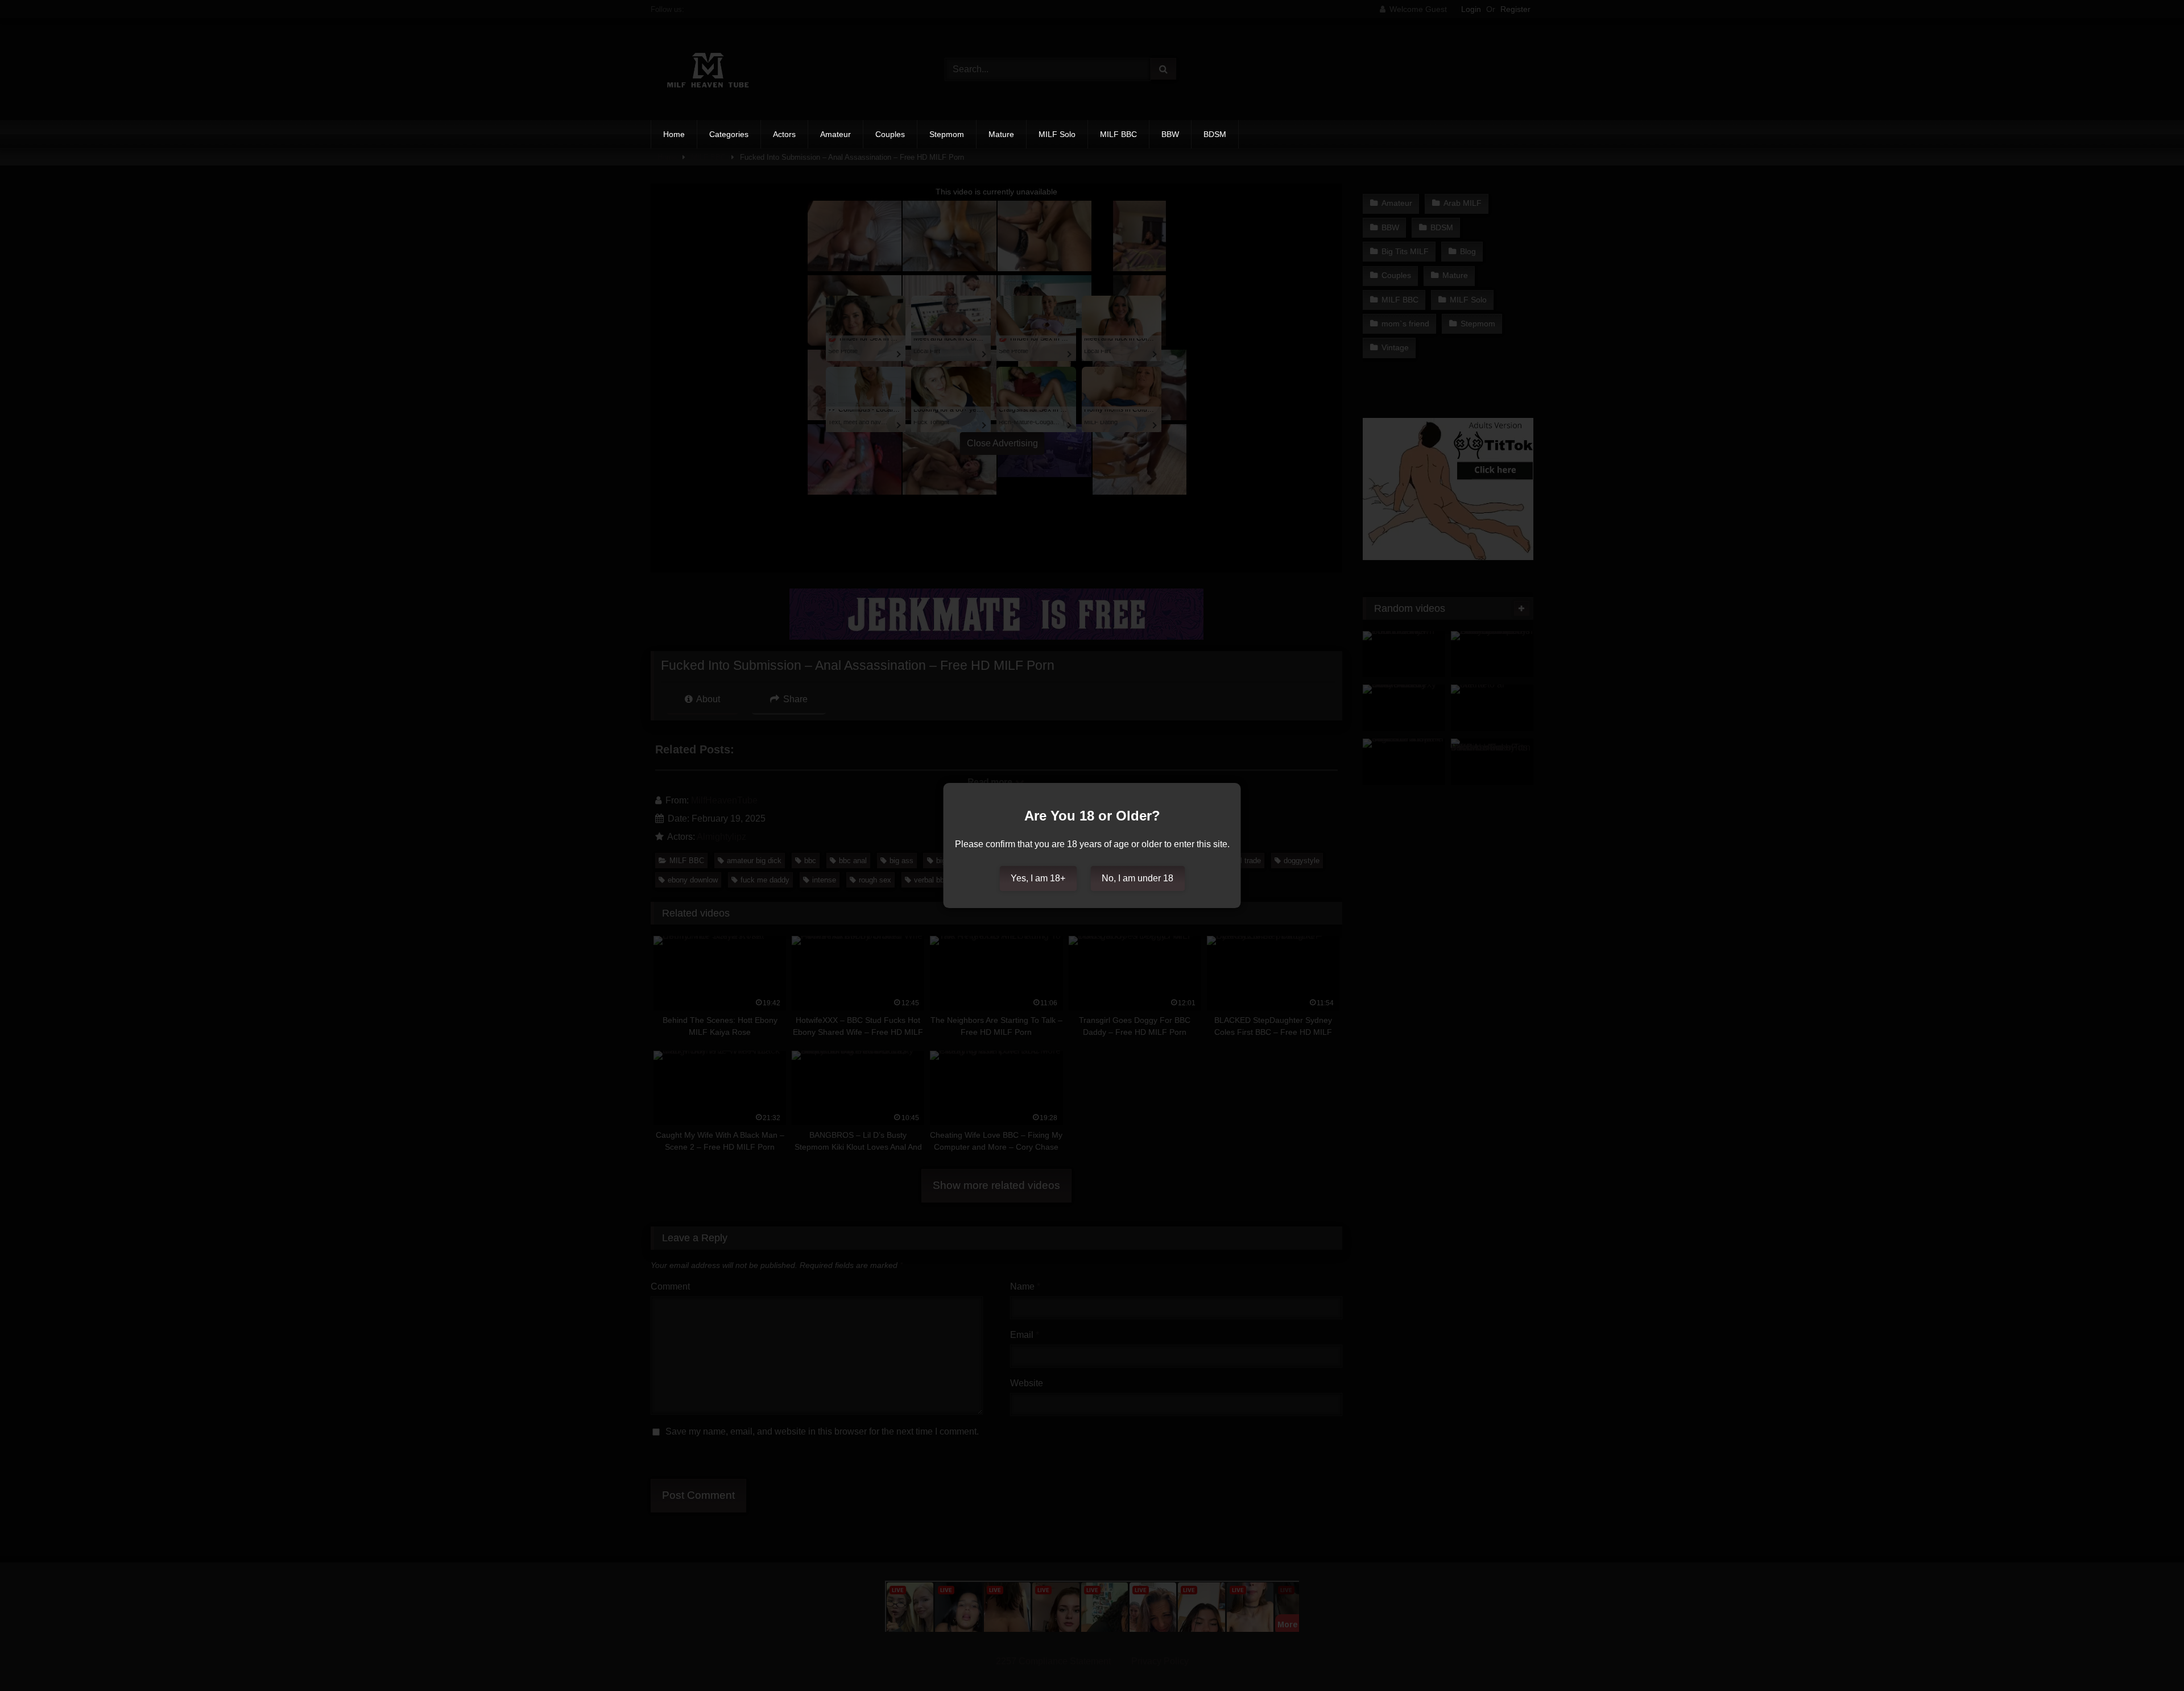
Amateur (835, 134)
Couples (890, 134)
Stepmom (947, 134)
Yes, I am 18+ (1038, 878)
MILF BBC (1118, 134)
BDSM (1215, 134)
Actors (784, 134)
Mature (1001, 134)
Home (674, 134)
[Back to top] (2149, 1657)
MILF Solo (1057, 134)
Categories (729, 134)
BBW (1170, 134)
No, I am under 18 (1137, 878)
